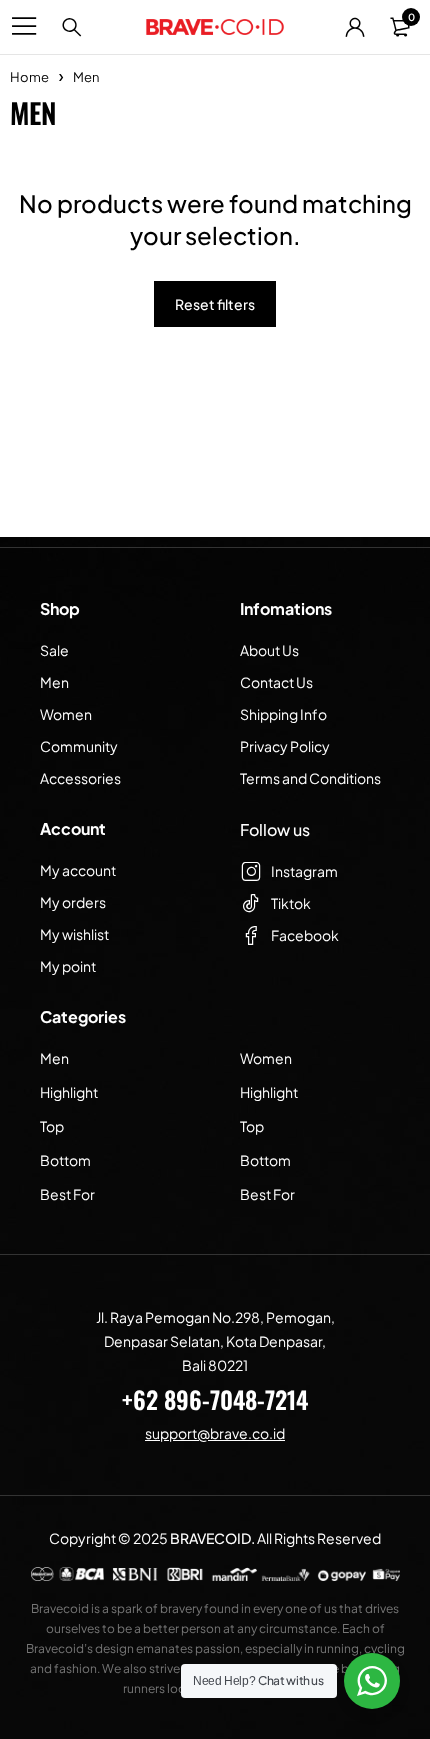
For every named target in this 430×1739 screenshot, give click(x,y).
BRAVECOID (210, 1538)
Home (29, 77)
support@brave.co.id (215, 1433)
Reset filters (215, 304)
